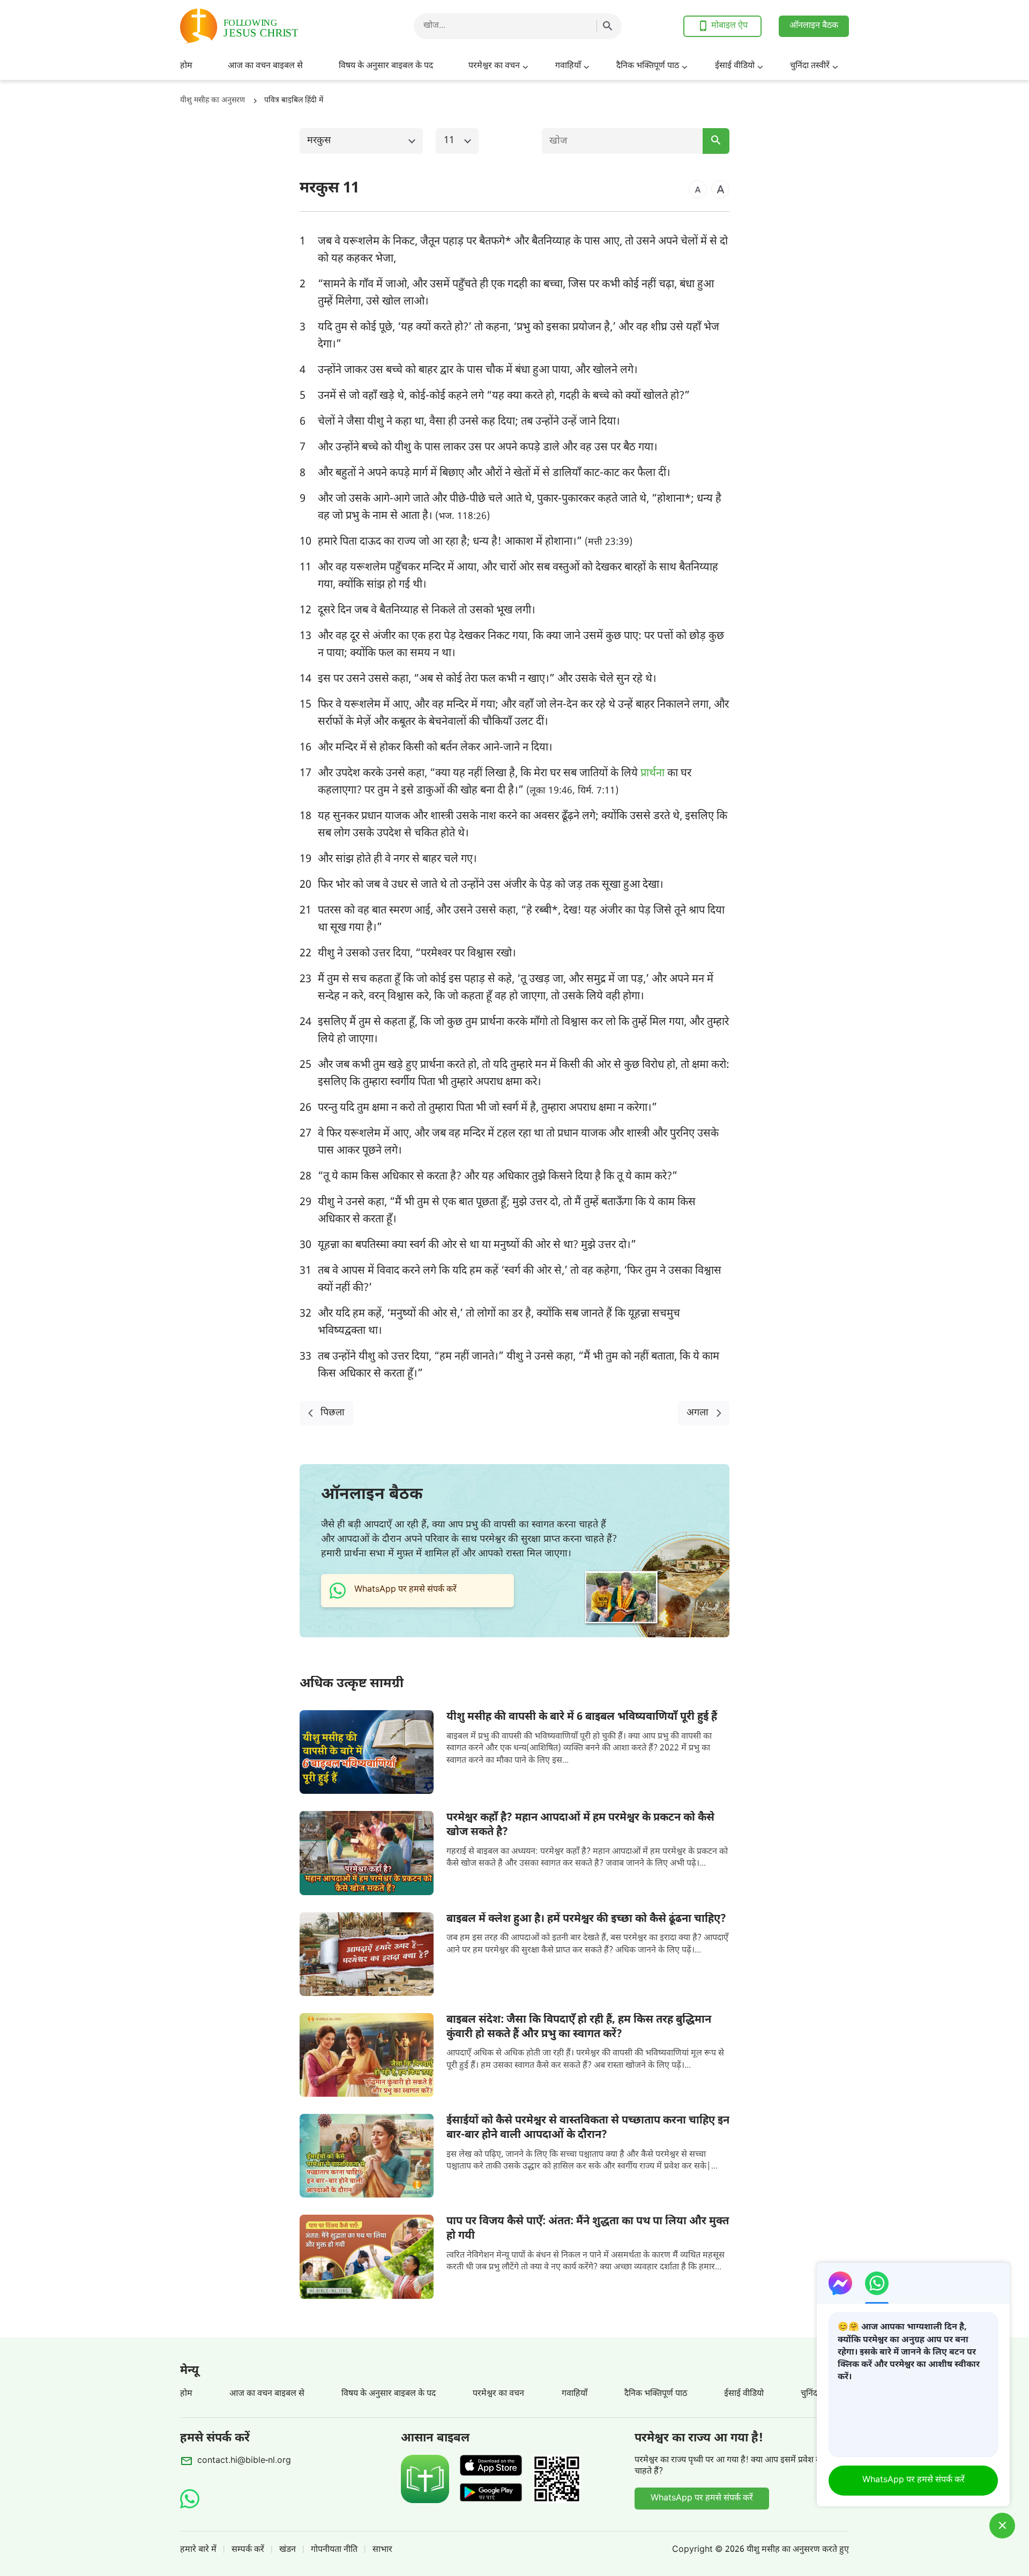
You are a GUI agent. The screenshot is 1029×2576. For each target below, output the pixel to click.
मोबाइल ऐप (729, 26)
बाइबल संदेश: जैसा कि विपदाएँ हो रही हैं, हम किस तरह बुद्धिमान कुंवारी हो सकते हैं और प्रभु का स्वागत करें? (579, 2027)
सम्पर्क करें (248, 2550)
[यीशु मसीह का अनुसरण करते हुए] (266, 26)
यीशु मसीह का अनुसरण (212, 101)
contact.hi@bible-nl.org (244, 2461)
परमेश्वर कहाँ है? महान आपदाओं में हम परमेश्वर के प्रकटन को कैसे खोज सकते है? (580, 1825)
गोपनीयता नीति (334, 2550)
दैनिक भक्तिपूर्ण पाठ (648, 66)
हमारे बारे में (198, 2550)
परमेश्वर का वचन (494, 66)
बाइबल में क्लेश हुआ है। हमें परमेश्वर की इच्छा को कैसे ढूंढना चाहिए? (586, 1919)
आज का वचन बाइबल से (265, 66)
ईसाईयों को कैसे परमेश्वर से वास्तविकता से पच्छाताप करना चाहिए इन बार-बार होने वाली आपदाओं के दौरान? (588, 2128)
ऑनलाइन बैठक (814, 26)
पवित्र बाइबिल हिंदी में (294, 101)
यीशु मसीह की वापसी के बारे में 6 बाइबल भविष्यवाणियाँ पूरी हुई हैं (582, 1717)
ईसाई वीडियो (735, 66)
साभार (382, 2550)
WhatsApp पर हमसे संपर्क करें (702, 2499)
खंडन (288, 2550)
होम (186, 66)
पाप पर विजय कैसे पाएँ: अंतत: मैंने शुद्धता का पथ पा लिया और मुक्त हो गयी (588, 2229)
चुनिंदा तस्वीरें (810, 66)
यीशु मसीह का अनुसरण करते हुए (798, 2550)
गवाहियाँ (568, 66)
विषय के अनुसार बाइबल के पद (386, 66)
